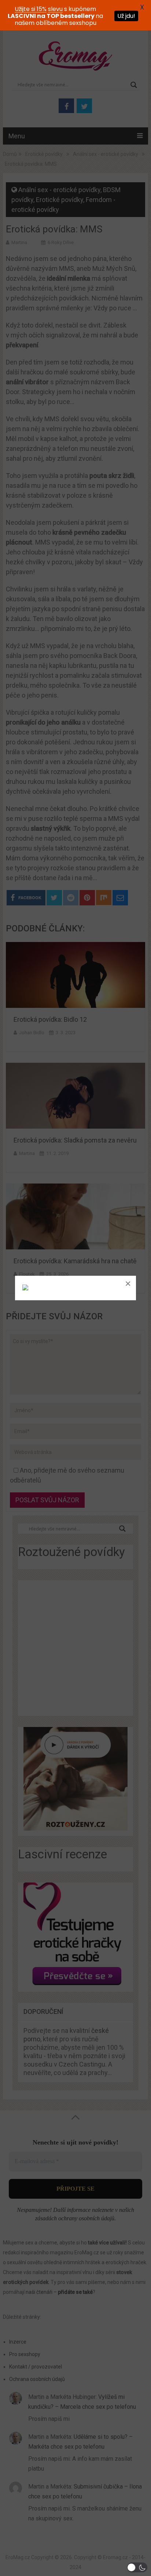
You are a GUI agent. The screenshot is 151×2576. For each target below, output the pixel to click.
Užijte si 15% (31, 9)
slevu (55, 9)
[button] (137, 2567)
